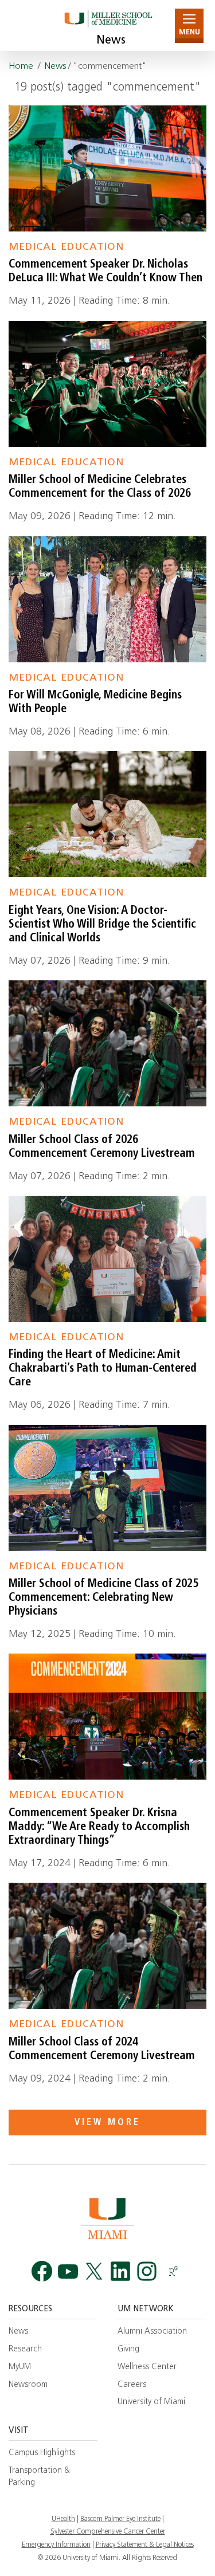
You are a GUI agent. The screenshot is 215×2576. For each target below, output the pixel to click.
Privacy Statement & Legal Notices (145, 2545)
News (111, 41)
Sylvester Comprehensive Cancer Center (108, 2532)
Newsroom (28, 2385)
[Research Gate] (173, 2271)
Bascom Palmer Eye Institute (120, 2519)
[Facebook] (42, 2271)
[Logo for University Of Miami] (107, 2218)
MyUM (20, 2367)
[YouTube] (68, 2271)
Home (21, 66)
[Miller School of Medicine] (107, 25)
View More (107, 2123)
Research (25, 2349)
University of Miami (151, 2402)
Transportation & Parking (39, 2477)
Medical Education (66, 247)
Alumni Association (152, 2332)
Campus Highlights (42, 2453)
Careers (132, 2385)
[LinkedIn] (120, 2271)
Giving (128, 2349)
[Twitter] (94, 2271)
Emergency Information (56, 2545)
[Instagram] (147, 2271)
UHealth (63, 2519)
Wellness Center (147, 2367)
